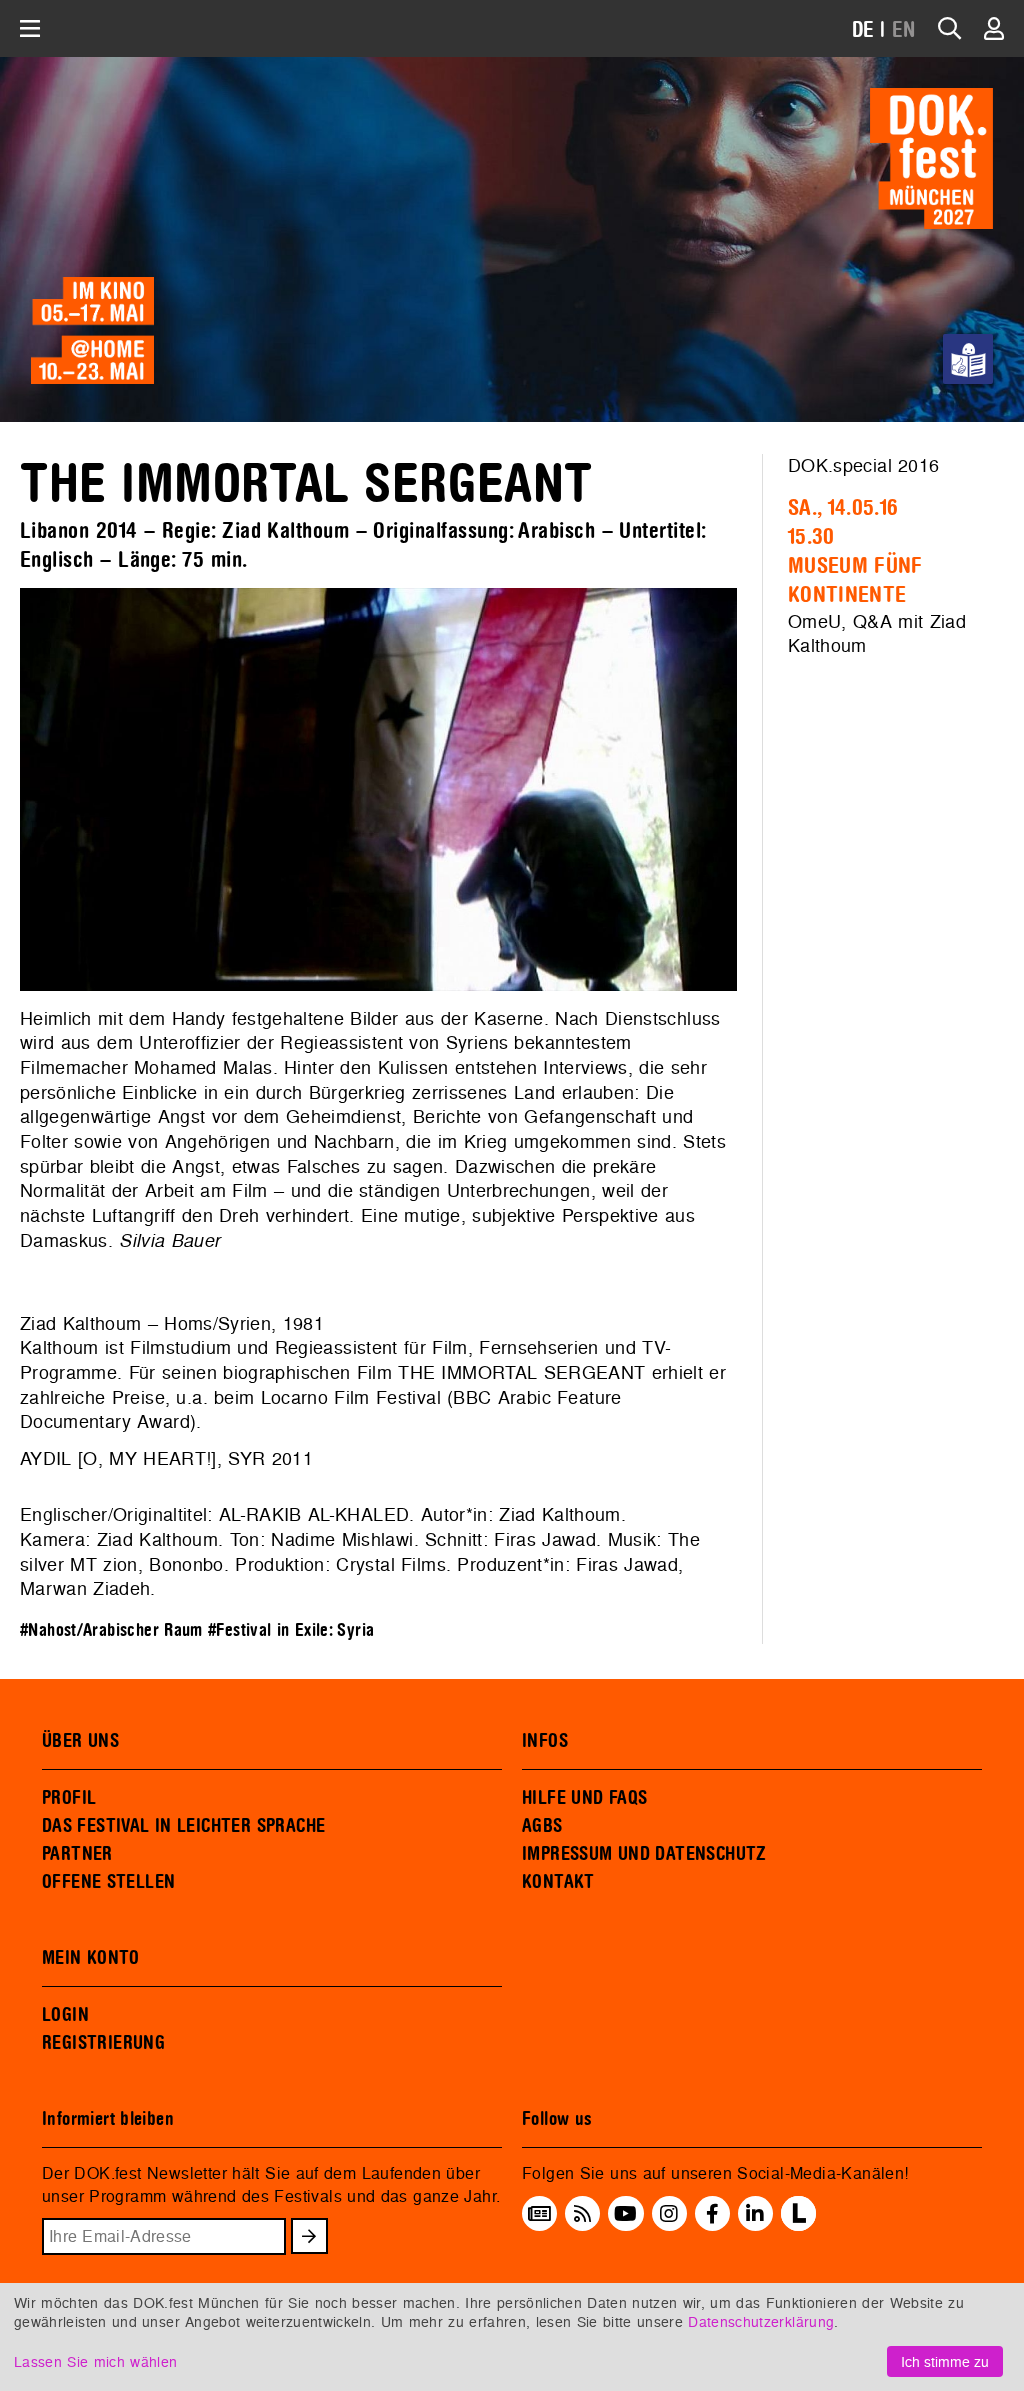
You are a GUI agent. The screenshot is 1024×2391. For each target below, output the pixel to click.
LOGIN (65, 2015)
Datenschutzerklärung (761, 2321)
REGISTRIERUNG (103, 2043)
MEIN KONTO (91, 1958)
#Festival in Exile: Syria (291, 1630)
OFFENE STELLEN (108, 1882)
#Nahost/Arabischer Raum (111, 1630)
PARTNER (77, 1854)
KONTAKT (558, 1882)
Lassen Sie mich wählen (95, 2361)
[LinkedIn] (755, 2214)
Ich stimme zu (945, 2361)
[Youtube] (625, 2214)
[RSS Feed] (583, 2214)
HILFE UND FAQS (584, 1798)
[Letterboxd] (798, 2225)
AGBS (542, 1826)
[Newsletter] (539, 2214)
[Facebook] (712, 2214)
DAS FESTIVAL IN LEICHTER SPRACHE (183, 1826)
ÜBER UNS (80, 1741)
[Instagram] (669, 2214)
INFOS (545, 1741)
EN (904, 30)
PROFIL (69, 1798)
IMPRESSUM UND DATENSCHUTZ (644, 1854)
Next (767, 789)
